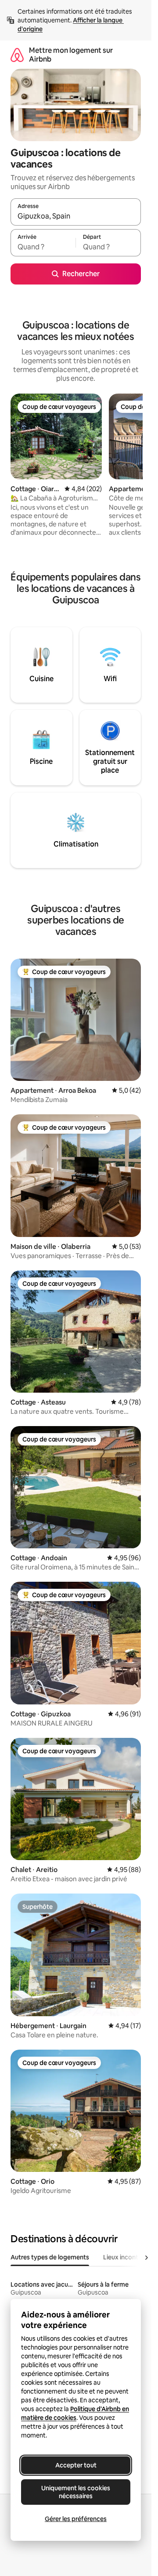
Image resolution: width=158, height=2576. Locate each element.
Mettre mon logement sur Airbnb (71, 55)
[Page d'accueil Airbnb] (17, 55)
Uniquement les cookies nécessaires (76, 2492)
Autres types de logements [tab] (50, 2257)
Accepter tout (76, 2465)
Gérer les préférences (76, 2519)
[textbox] (43, 247)
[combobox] (76, 216)
